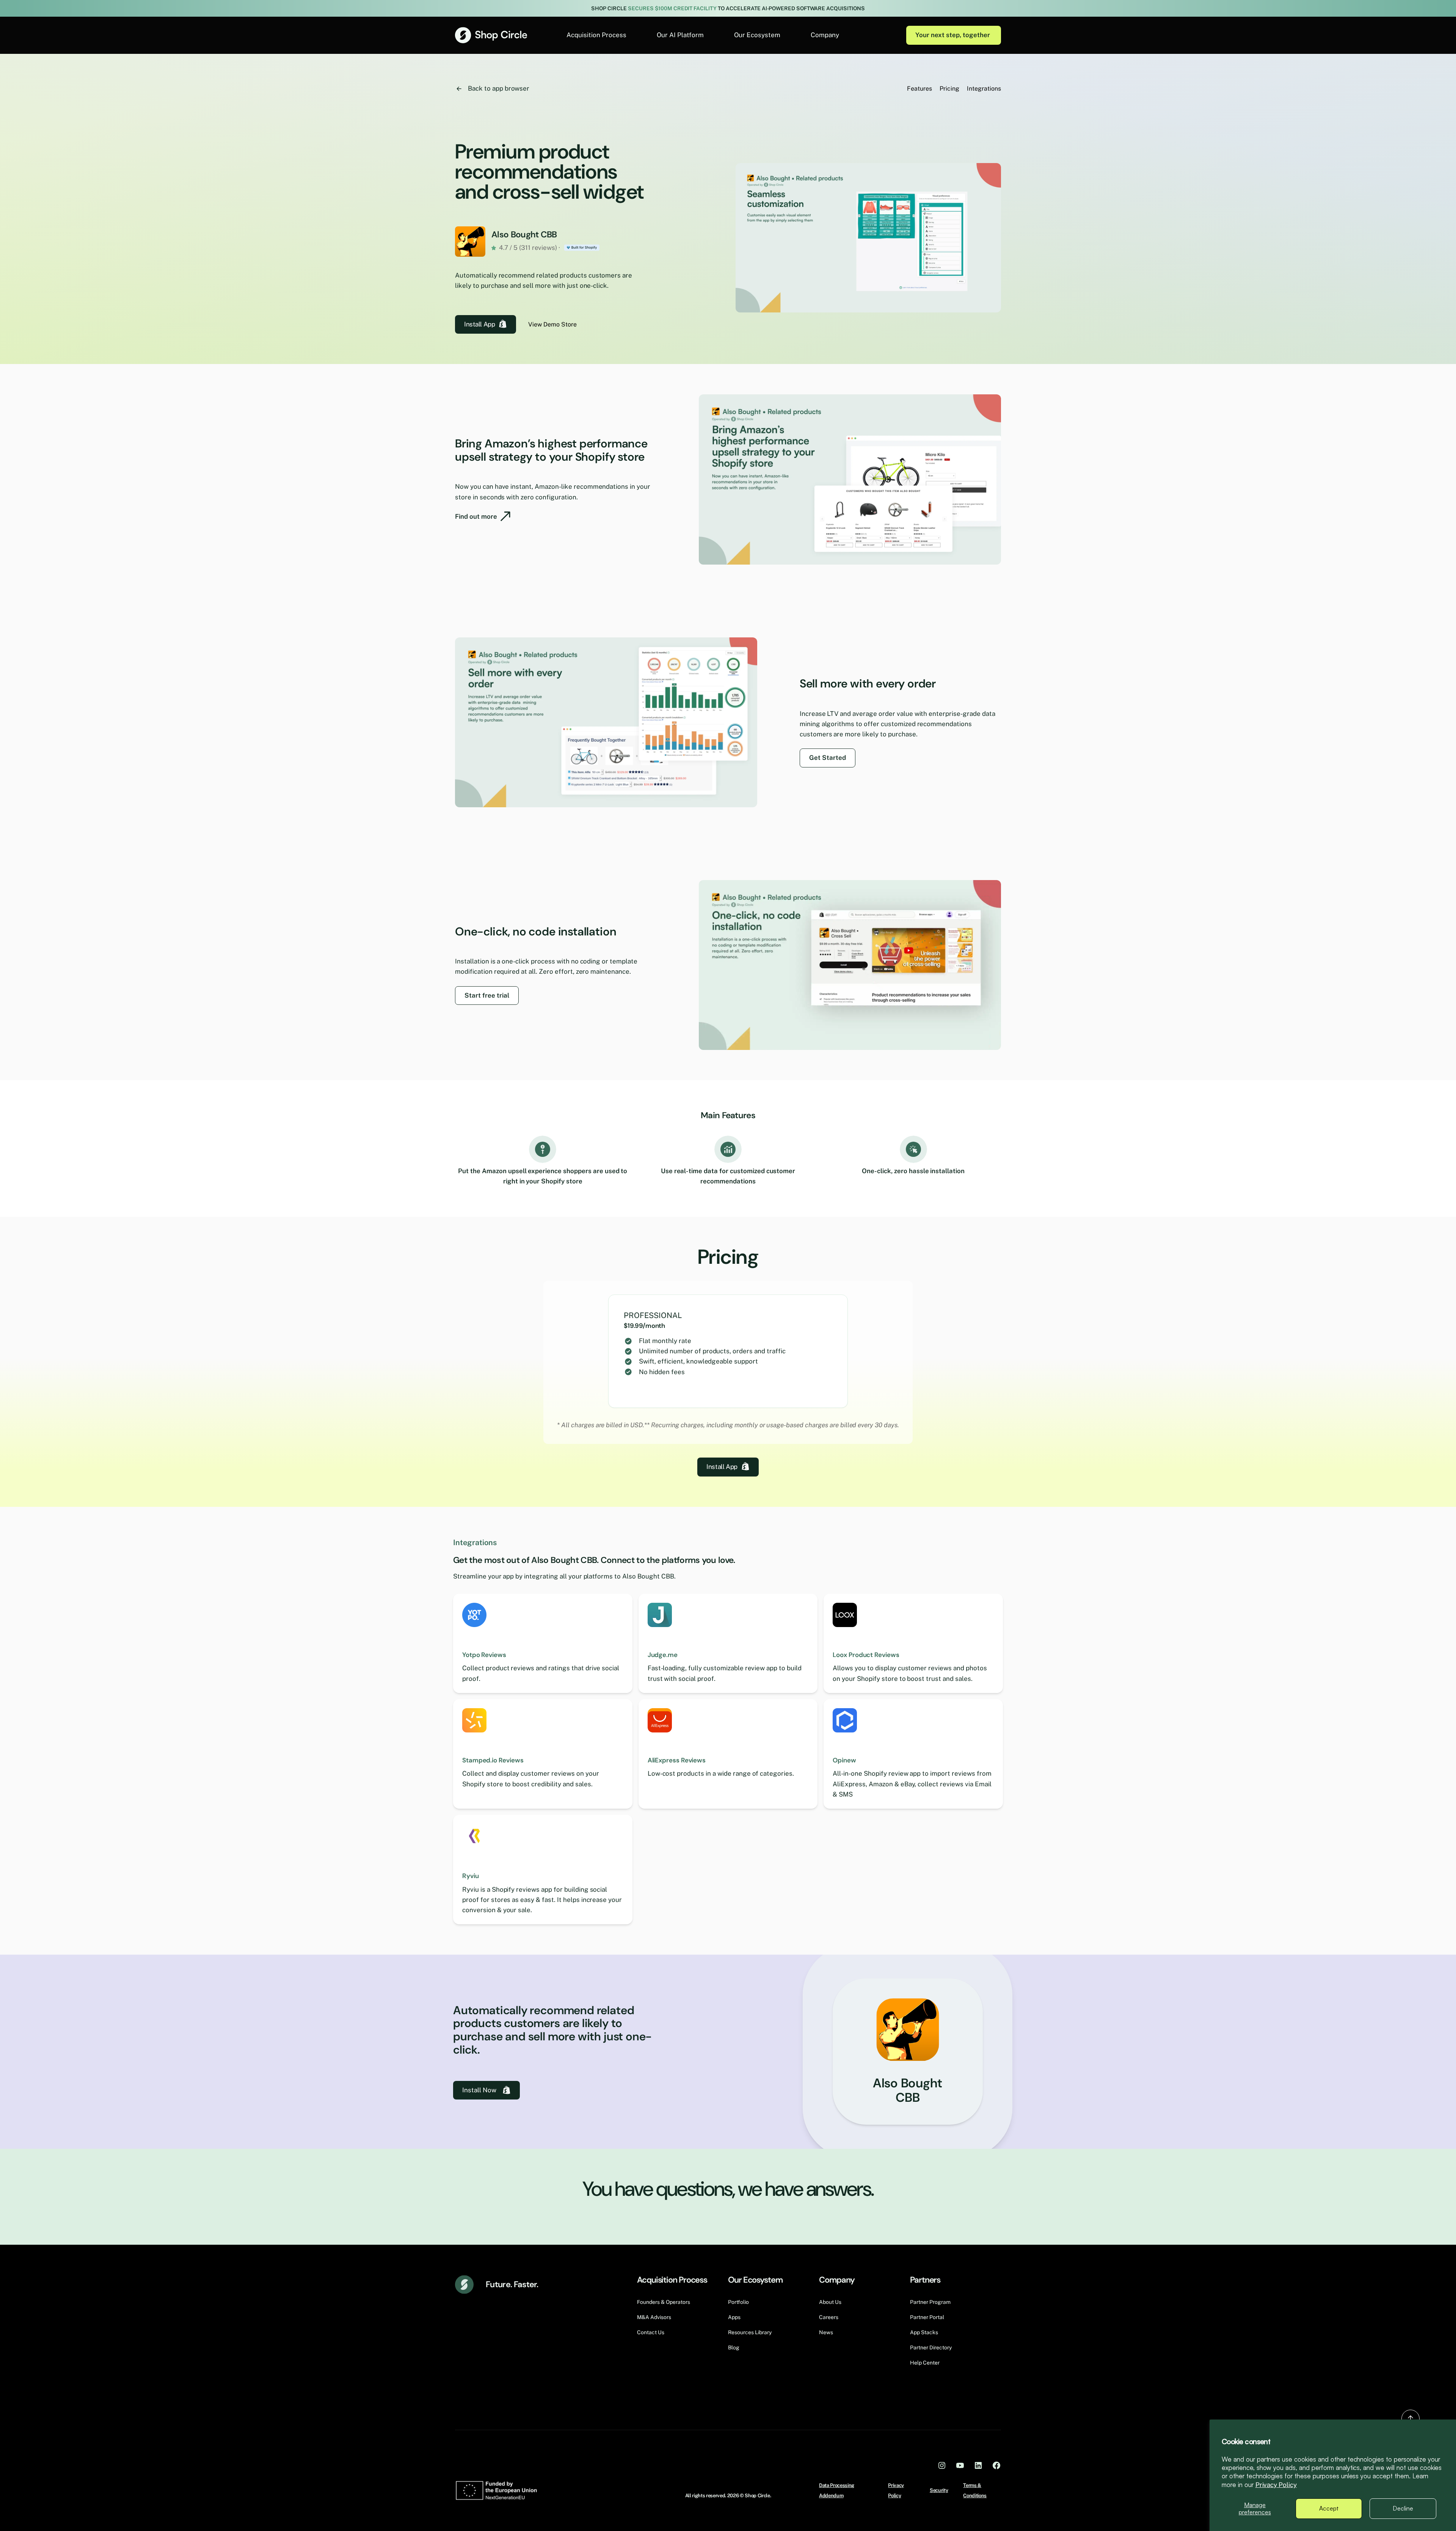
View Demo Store (552, 324)
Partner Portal (927, 2317)
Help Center (925, 2363)
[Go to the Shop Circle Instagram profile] (942, 2465)
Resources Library (750, 2332)
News (826, 2332)
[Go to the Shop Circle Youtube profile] (960, 2465)
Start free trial (487, 995)
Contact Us (651, 2332)
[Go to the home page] (491, 35)
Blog (734, 2347)
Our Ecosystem (757, 35)
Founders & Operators (664, 2302)
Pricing (949, 89)
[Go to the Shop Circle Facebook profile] (996, 2465)
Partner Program (930, 2302)
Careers (829, 2317)
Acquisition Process (596, 35)
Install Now (479, 2090)
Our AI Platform (680, 35)
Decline (1403, 2508)
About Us (830, 2302)
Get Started (828, 758)
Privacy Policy (1276, 2485)
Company (825, 35)
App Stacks (924, 2332)
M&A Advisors (654, 2317)
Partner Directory (931, 2347)
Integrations (984, 89)
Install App (479, 324)
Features (919, 89)
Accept (1329, 2508)
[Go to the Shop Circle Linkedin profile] (978, 2465)
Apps (734, 2317)
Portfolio (738, 2302)
